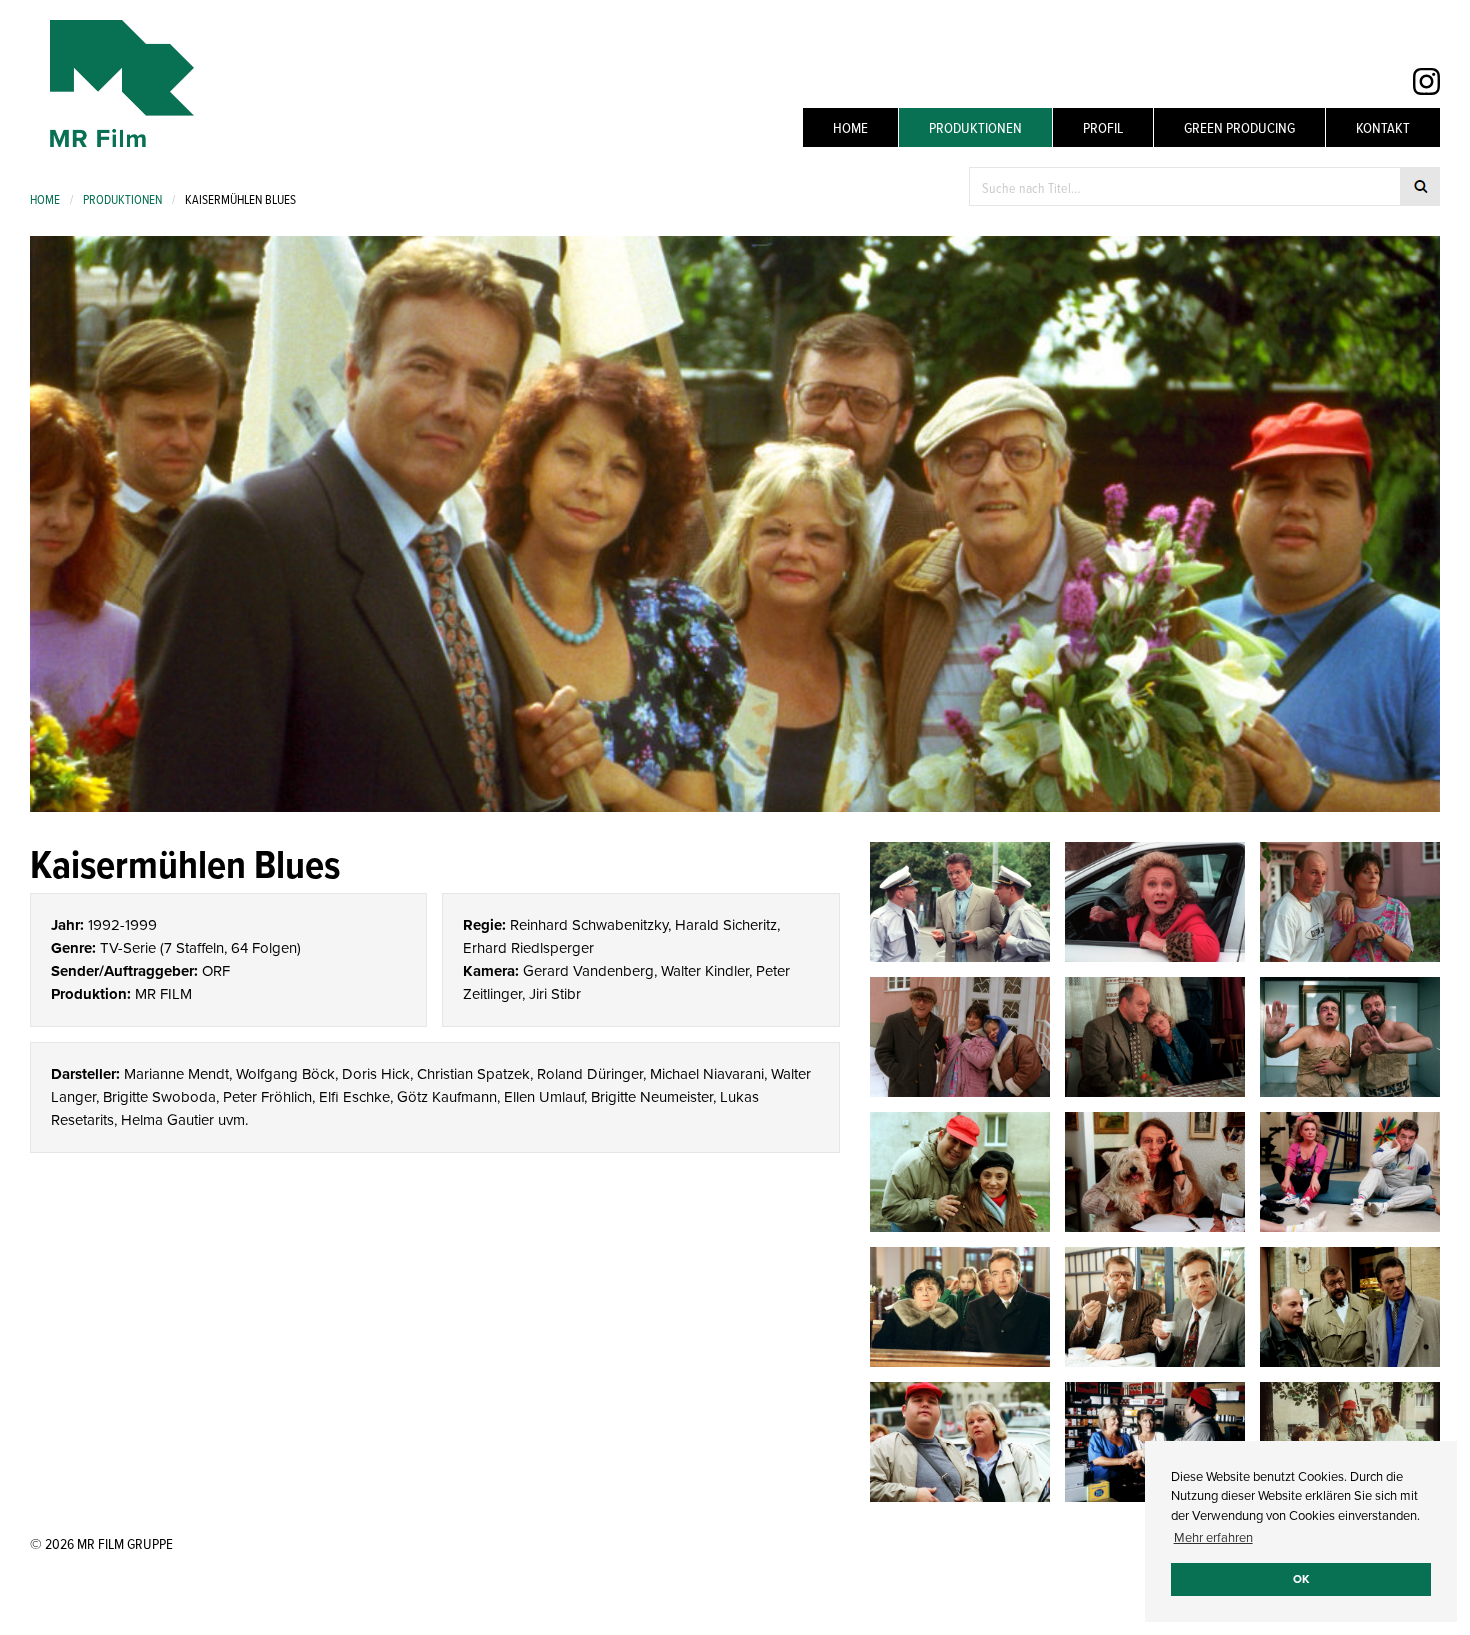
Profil (1103, 127)
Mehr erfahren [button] (1213, 1537)
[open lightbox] (960, 902)
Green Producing (1239, 127)
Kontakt (1383, 127)
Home (850, 127)
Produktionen (975, 127)
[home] (112, 83)
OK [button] (1301, 1579)
